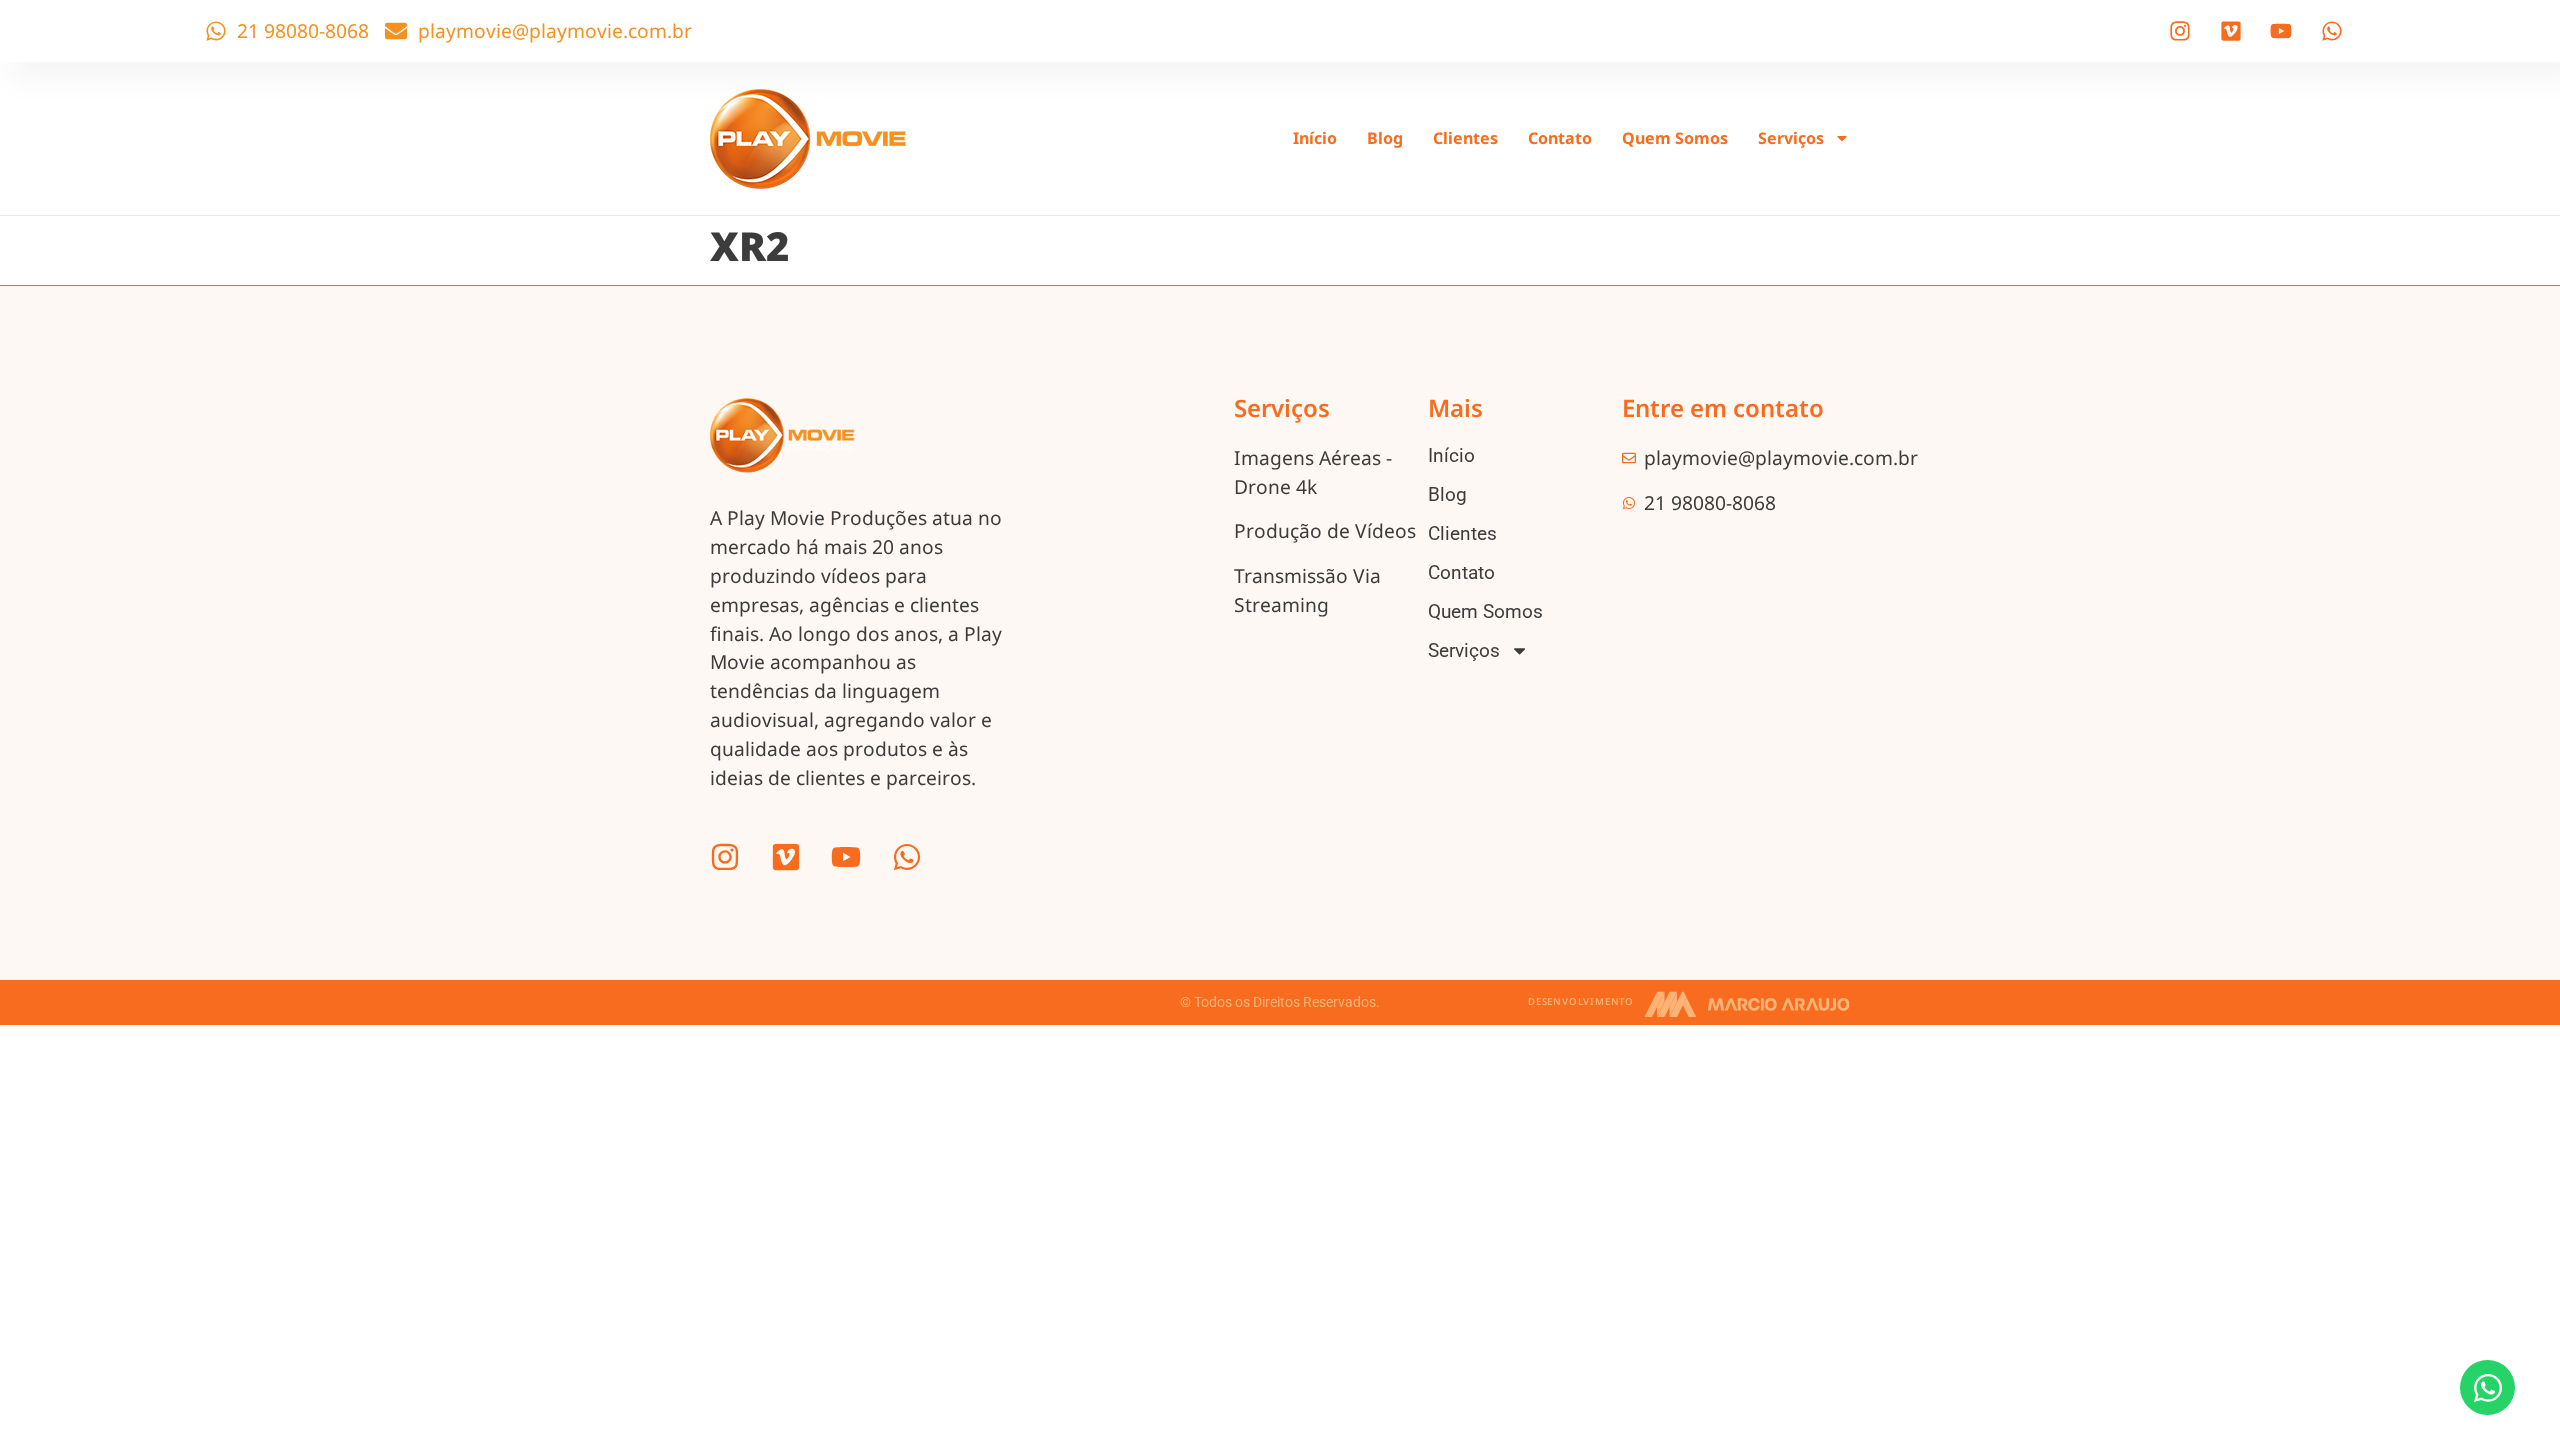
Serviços (1791, 138)
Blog (1385, 138)
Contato (1560, 138)
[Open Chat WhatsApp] (2487, 1387)
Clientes (1465, 138)
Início (1315, 138)
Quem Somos (1675, 138)
